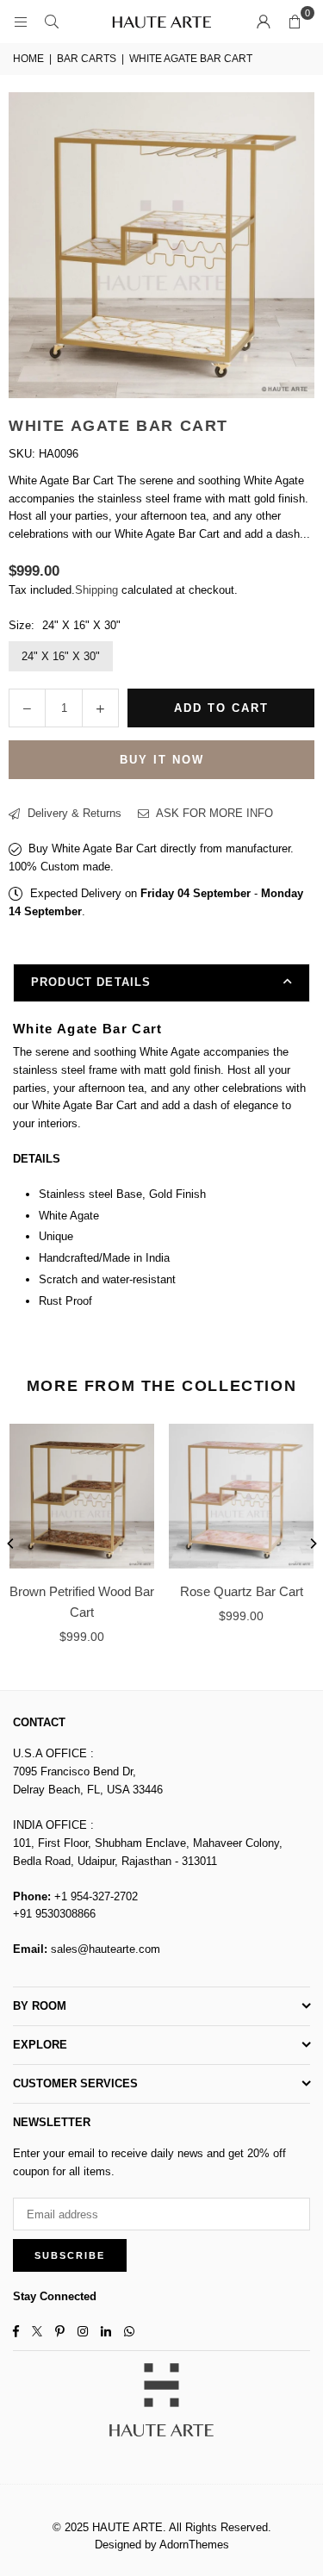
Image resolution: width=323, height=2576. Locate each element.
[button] (295, 22)
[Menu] (21, 21)
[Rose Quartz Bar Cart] (241, 1496)
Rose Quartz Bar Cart (242, 1591)
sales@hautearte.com (106, 1949)
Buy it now (162, 760)
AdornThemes (194, 2545)
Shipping (96, 590)
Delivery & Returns (73, 813)
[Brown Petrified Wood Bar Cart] (82, 1496)
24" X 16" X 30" (61, 656)
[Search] (52, 21)
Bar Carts (87, 59)
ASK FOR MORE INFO (213, 813)
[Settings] (264, 22)
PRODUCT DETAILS (91, 982)
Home (28, 59)
